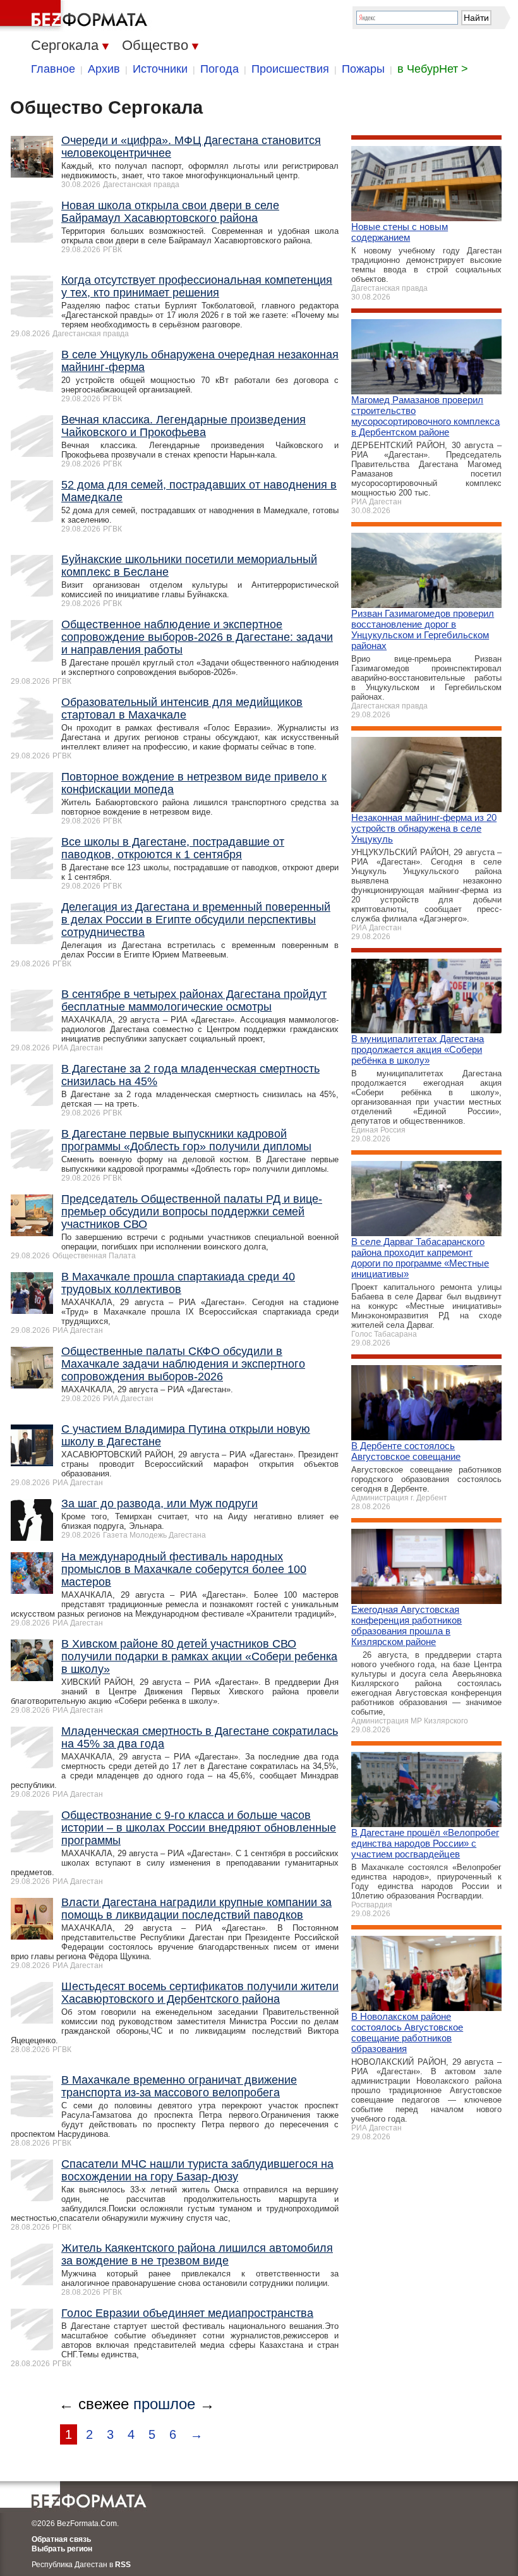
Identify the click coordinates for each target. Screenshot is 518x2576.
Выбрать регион (62, 2549)
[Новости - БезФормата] (76, 16)
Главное (53, 69)
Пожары (363, 69)
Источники (160, 69)
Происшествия (290, 69)
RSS (123, 2565)
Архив (104, 69)
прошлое (164, 2404)
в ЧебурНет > (433, 69)
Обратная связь (61, 2539)
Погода (220, 69)
